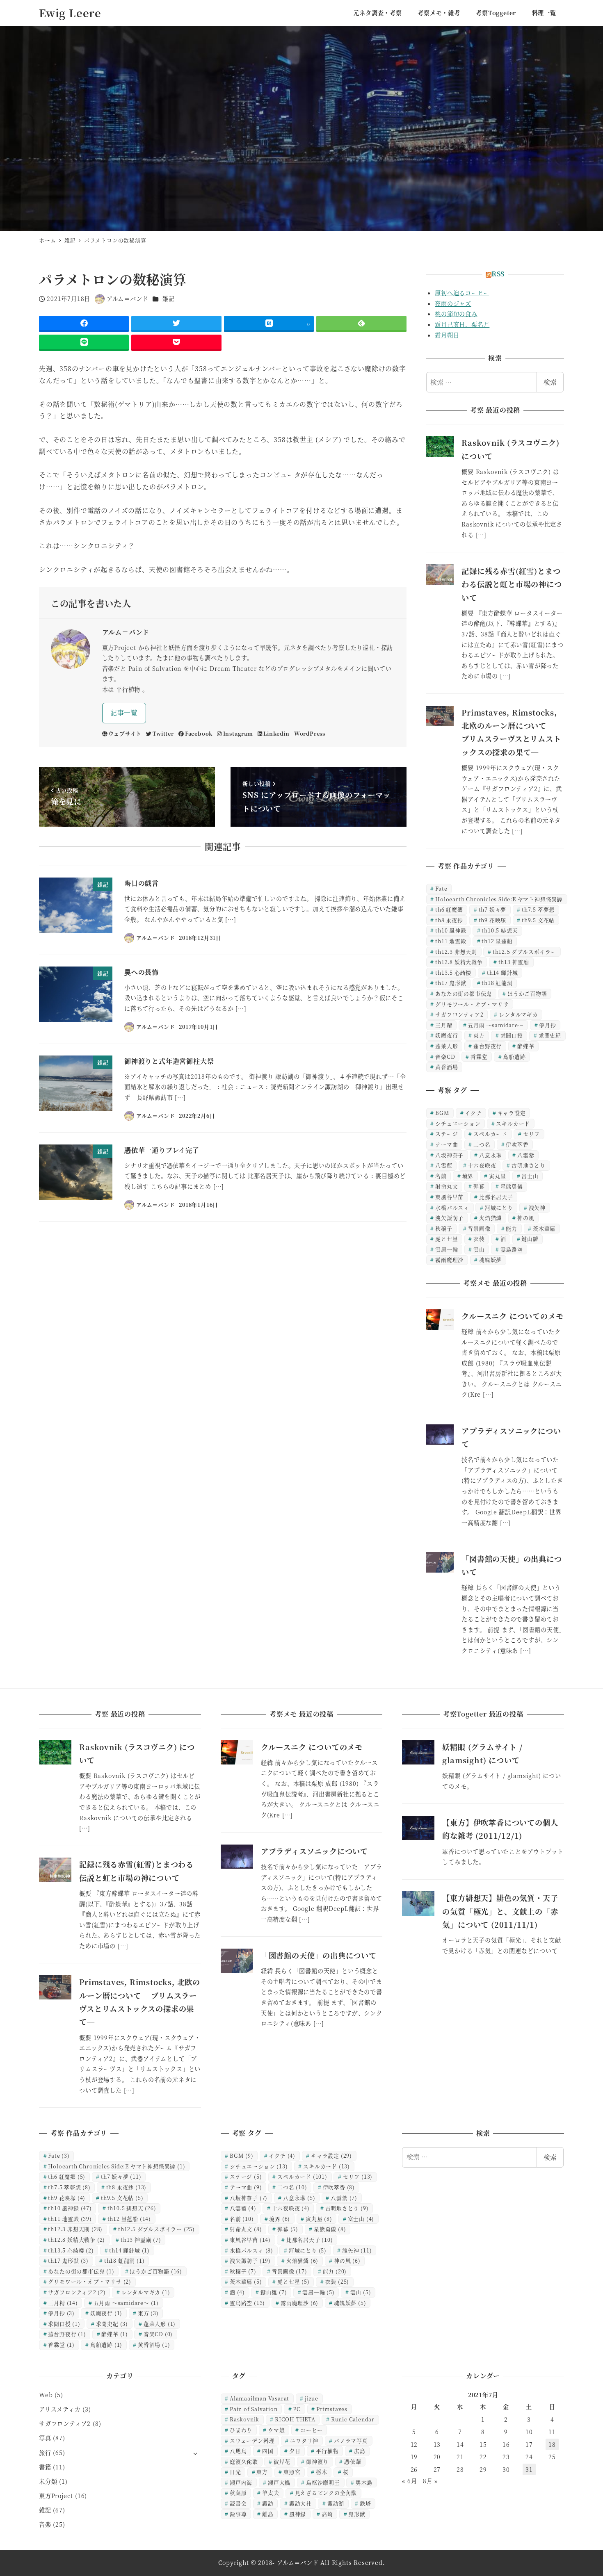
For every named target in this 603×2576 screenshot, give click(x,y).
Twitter (163, 733)
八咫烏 (238, 2451)
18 (552, 2444)
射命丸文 (447, 1186)
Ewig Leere (70, 13)
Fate (441, 888)
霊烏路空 (512, 1249)
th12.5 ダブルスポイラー (525, 952)
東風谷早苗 (449, 1197)
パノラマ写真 (351, 2440)
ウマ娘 (276, 2430)
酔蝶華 (526, 1046)
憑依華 (353, 2461)
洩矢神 (537, 1207)
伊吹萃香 (517, 1144)
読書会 (238, 2503)
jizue (312, 2398)
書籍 (45, 2467)
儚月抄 (547, 1025)
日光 (235, 2472)
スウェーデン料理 (252, 2440)
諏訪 (268, 2503)
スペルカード (490, 1134)
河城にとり (499, 1207)
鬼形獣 (357, 2514)
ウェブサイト (125, 733)
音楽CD (445, 1057)
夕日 (295, 2451)
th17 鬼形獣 (451, 983)
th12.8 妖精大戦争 (459, 962)
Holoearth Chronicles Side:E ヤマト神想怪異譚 (499, 899)
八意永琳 (490, 1155)
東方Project (56, 2496)
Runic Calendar (353, 2419)
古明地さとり (529, 1165)
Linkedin (276, 733)
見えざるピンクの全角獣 (326, 2493)
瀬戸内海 (241, 2482)
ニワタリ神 (304, 2440)
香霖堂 (479, 1057)
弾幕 (479, 1186)
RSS (498, 274)
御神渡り (317, 2461)
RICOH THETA (295, 2419)
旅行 (45, 2453)
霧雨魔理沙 (449, 1260)
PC (297, 2409)
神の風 (526, 1218)
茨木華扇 (544, 1228)
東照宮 (292, 2472)
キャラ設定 (512, 1113)
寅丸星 (497, 1176)
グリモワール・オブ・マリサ (472, 1004)
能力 (512, 1228)
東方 (479, 1035)
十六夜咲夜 (482, 1165)
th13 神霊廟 (514, 962)
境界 (468, 1176)
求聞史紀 (550, 1035)
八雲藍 (444, 1165)
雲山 (479, 1249)
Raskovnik (244, 2419)
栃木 (322, 2472)
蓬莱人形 (447, 1046)
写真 (45, 2438)
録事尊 (238, 2514)
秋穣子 (444, 1228)
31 (529, 2469)
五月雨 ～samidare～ (496, 1025)
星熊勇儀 (512, 1186)
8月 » (430, 2481)
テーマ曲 (447, 1144)
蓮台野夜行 (488, 1046)
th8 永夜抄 (449, 920)
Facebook (199, 733)
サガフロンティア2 (459, 1014)
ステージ (447, 1134)
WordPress (310, 733)
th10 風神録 (451, 930)
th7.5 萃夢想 (538, 909)
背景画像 (479, 1228)
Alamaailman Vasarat (259, 2398)
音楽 (45, 2524)
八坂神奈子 (449, 1155)
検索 (550, 382)
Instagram (238, 733)
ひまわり (241, 2430)
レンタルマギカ (518, 1014)
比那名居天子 (496, 1197)
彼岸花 (282, 2461)
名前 (441, 1176)
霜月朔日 (447, 335)
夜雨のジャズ (453, 303)
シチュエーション (458, 1123)
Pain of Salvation (254, 2409)
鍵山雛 (530, 1239)
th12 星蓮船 (497, 941)
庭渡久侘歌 (244, 2461)
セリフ (531, 1134)
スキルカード (513, 1123)
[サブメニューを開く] (195, 2453)
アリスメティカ (60, 2409)
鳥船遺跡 (514, 1057)
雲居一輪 (447, 1249)
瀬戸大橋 (279, 2482)
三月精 (444, 1025)
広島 (360, 2451)
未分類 (48, 2481)
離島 (268, 2514)
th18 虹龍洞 (497, 983)
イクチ (473, 1113)
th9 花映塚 (493, 920)
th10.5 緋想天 (500, 930)
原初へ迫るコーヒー (462, 293)
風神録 (298, 2514)
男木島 (364, 2482)
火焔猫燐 (490, 1218)
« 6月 (409, 2481)
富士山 (530, 1176)
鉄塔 (365, 2503)
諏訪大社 (300, 2503)
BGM (442, 1113)
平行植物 (327, 2451)
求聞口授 (512, 1035)
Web (46, 2395)
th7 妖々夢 (493, 909)
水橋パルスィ (452, 1207)
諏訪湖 (336, 2503)
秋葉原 (238, 2493)
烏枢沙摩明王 (323, 2482)
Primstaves (332, 2409)
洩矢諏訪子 (449, 1218)
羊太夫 (271, 2493)
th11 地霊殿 (451, 941)
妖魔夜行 (447, 1035)
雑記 (169, 299)
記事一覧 (124, 712)
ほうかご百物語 (527, 993)
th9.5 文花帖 (538, 920)
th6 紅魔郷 (449, 909)
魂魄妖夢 (490, 1260)
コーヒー (311, 2430)
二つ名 (482, 1144)
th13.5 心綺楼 (453, 972)
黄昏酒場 (447, 1067)
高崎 (327, 2514)
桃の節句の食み (456, 314)
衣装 (479, 1239)
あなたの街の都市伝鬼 (464, 993)
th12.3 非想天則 (456, 952)
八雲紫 (526, 1155)
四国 (268, 2451)
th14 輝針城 (502, 972)
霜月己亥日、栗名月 (462, 324)
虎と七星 (447, 1239)
